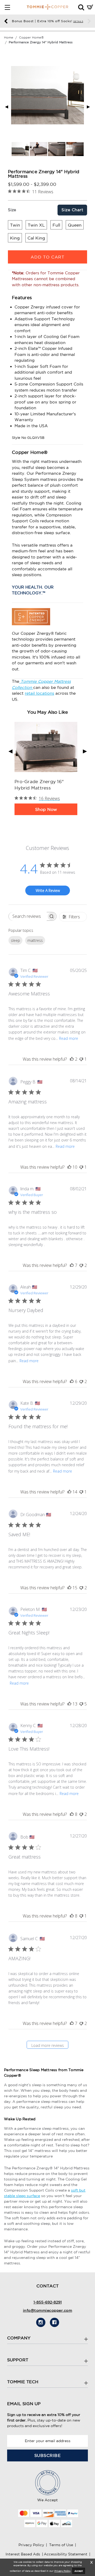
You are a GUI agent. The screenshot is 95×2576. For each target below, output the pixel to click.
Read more (69, 1038)
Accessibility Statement (66, 2554)
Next (89, 21)
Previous (6, 21)
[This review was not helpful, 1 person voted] (81, 1059)
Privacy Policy (31, 2545)
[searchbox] (28, 916)
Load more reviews (48, 2045)
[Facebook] (54, 2322)
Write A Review (48, 890)
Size (12, 210)
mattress (35, 940)
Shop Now (46, 809)
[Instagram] (41, 2322)
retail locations (39, 693)
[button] (81, 7)
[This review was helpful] (72, 1059)
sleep (15, 940)
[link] (46, 747)
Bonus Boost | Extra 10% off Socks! (47, 21)
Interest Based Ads (23, 2554)
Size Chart (72, 210)
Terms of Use (61, 2545)
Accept (79, 2571)
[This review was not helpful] (81, 1265)
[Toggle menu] (7, 7)
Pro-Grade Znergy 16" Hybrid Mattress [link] (39, 785)
